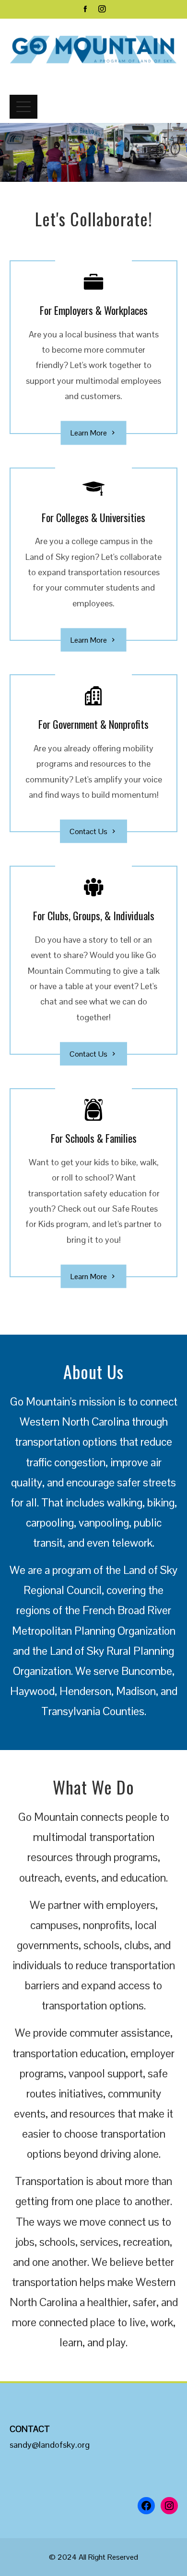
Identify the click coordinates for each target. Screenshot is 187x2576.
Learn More (89, 433)
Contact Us (88, 831)
